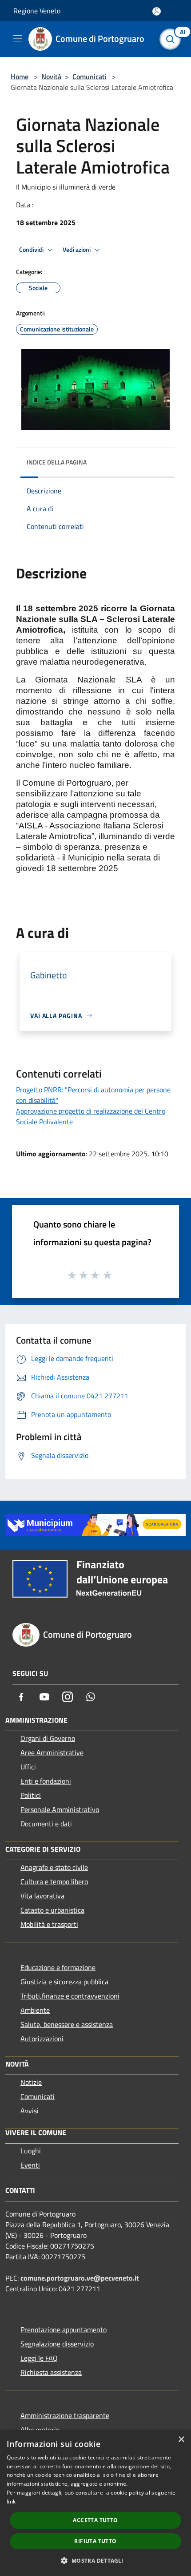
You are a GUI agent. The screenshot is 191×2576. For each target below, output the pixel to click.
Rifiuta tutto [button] (95, 2541)
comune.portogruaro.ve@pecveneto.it (80, 2278)
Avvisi (30, 2111)
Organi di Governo (48, 1738)
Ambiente (35, 2010)
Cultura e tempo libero (54, 1882)
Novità (51, 77)
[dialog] (95, 2503)
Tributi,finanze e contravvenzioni (70, 1996)
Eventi (30, 2165)
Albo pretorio (40, 2430)
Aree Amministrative (52, 1752)
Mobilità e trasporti (49, 1924)
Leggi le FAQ (39, 2358)
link (11, 2501)
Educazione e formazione (58, 1967)
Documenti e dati (46, 1824)
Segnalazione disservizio (57, 2344)
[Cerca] (172, 39)
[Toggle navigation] (18, 38)
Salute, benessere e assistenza (67, 2024)
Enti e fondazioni (46, 1781)
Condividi (32, 250)
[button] (95, 2560)
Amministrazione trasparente (65, 2415)
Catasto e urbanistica (52, 1910)
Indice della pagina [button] (57, 462)
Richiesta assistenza (51, 2372)
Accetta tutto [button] (95, 2520)
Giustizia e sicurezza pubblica (64, 1982)
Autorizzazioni (42, 2039)
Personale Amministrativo (60, 1809)
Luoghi (31, 2151)
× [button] (181, 2440)
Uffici (28, 1767)
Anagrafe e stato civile (54, 1867)
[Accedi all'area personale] (157, 11)
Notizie (31, 2082)
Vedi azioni (77, 250)
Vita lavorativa (42, 1896)
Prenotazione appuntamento (64, 2330)
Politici (31, 1795)
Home (20, 77)
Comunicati (90, 77)
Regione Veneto (37, 11)
